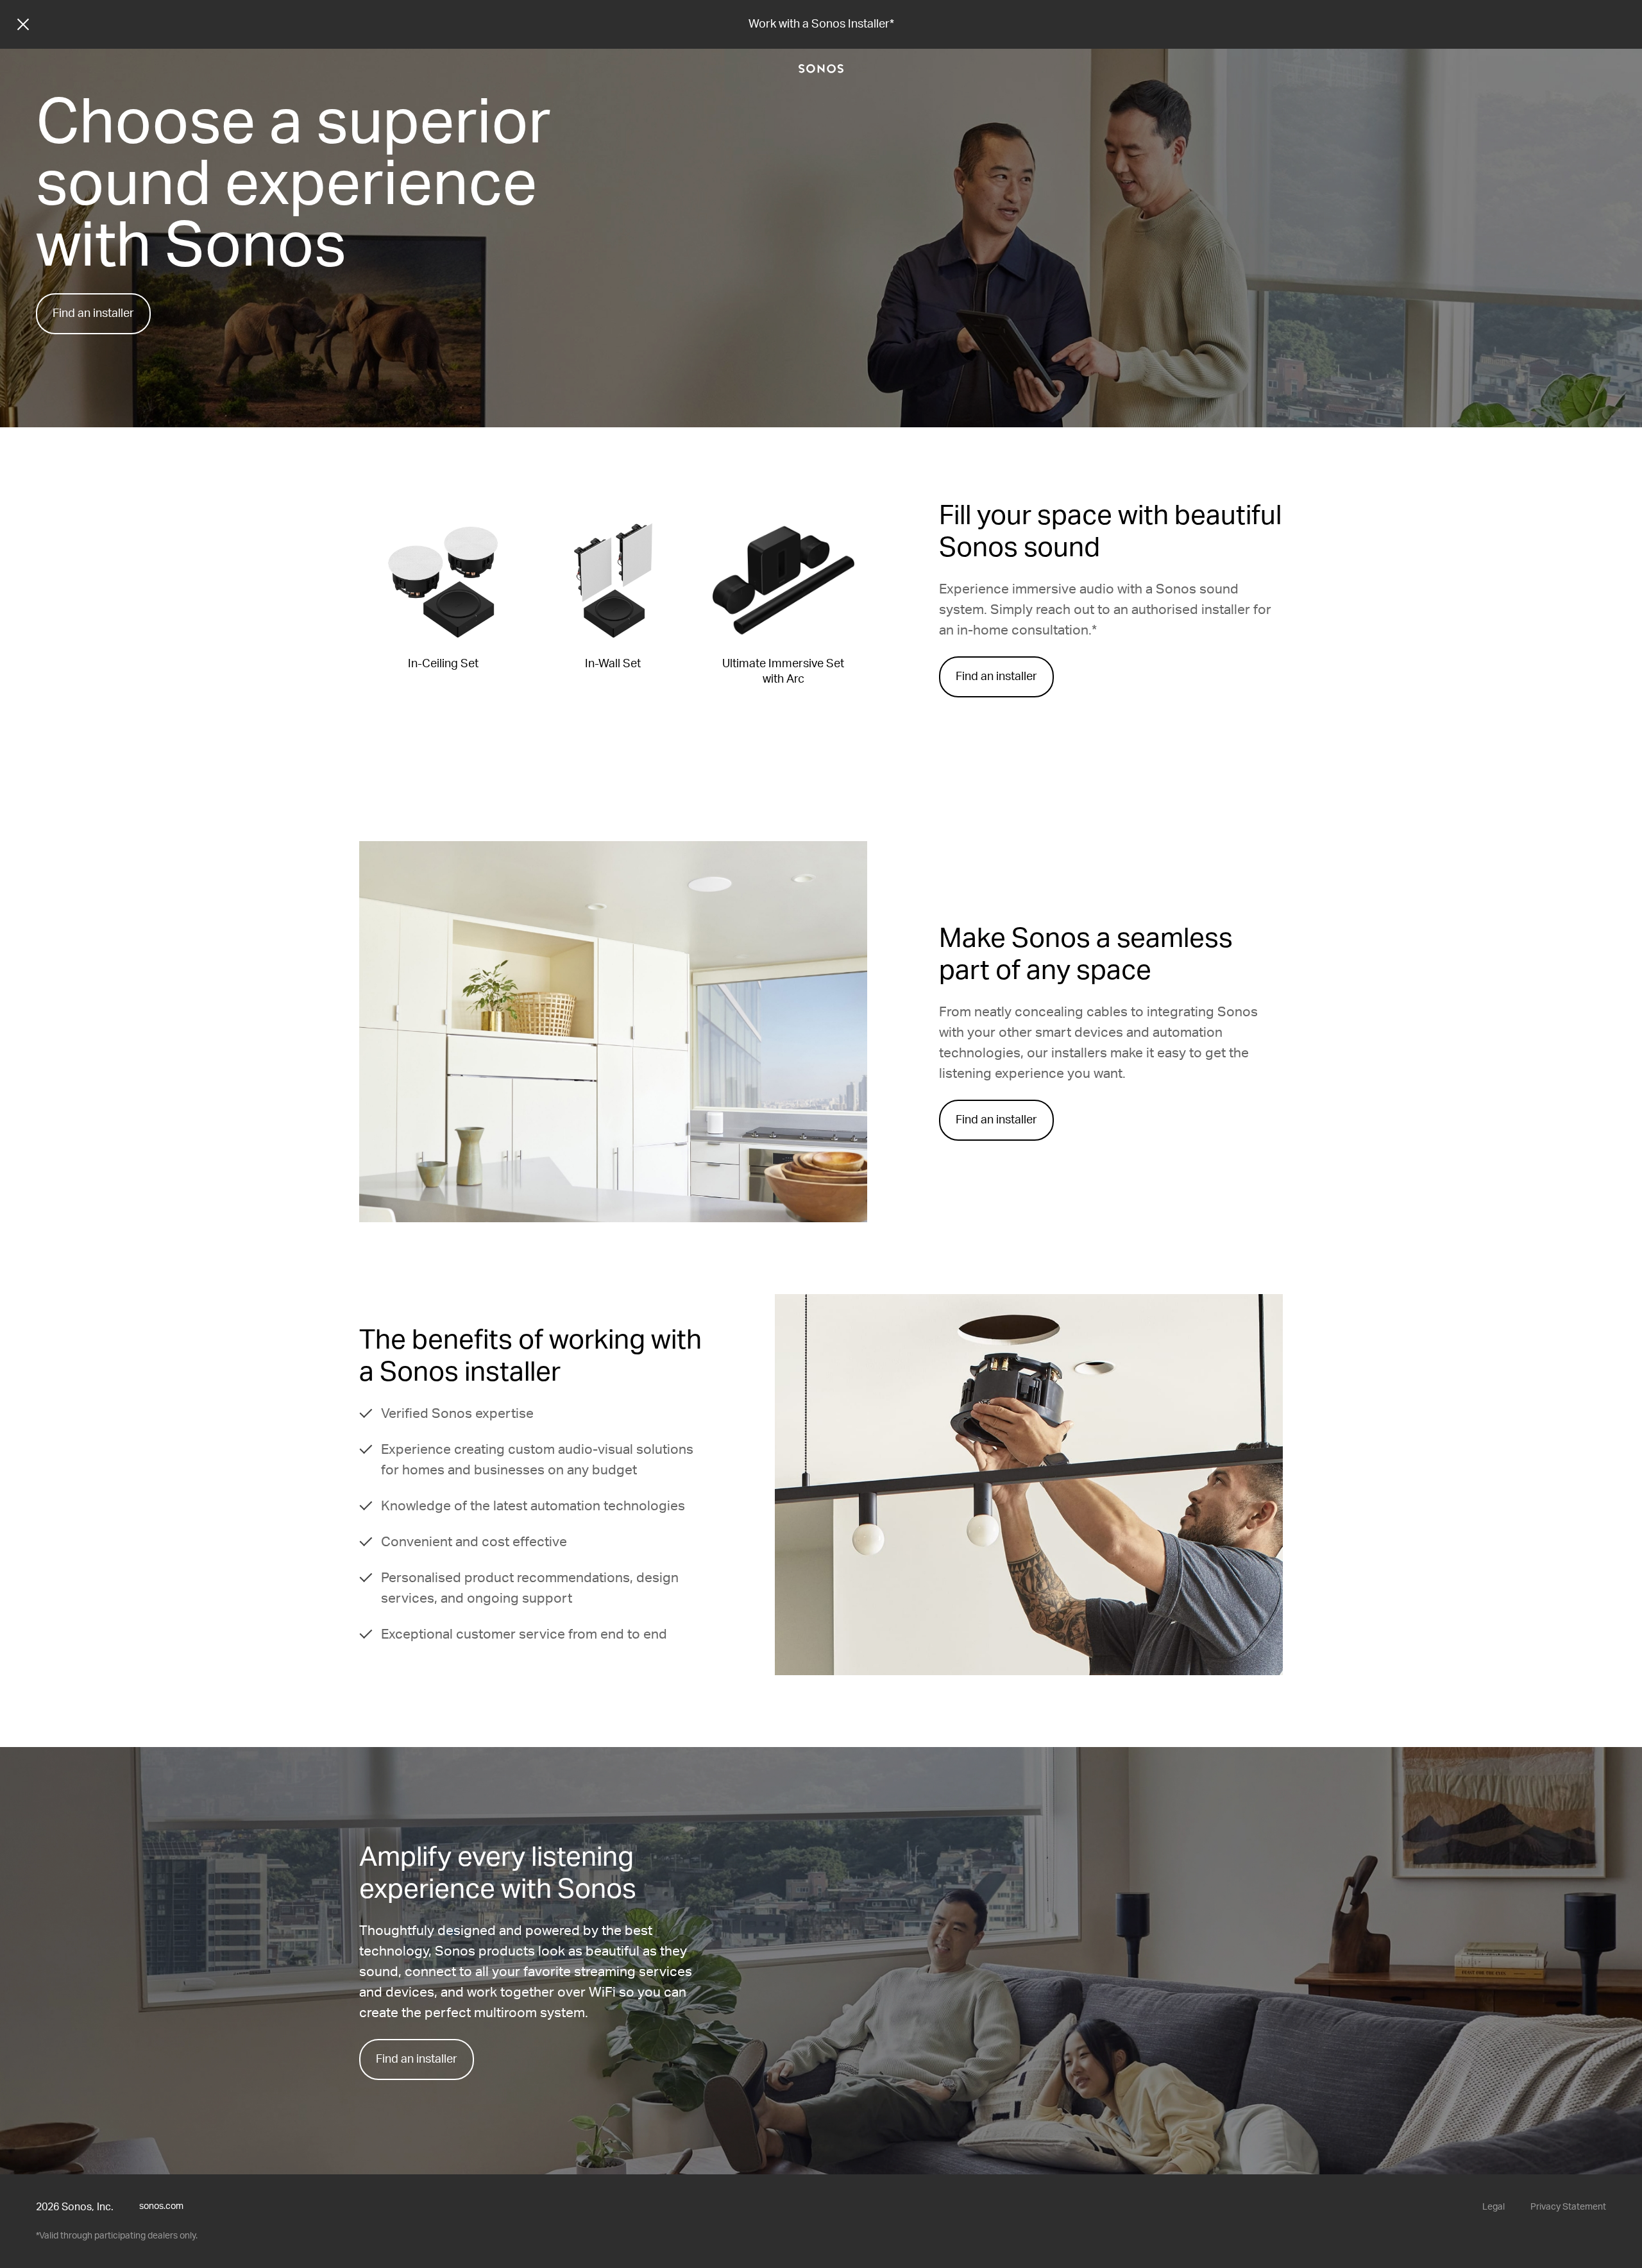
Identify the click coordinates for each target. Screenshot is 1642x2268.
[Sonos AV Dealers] (821, 69)
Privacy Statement (1568, 2207)
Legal (1494, 2207)
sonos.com (161, 2206)
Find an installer (93, 314)
